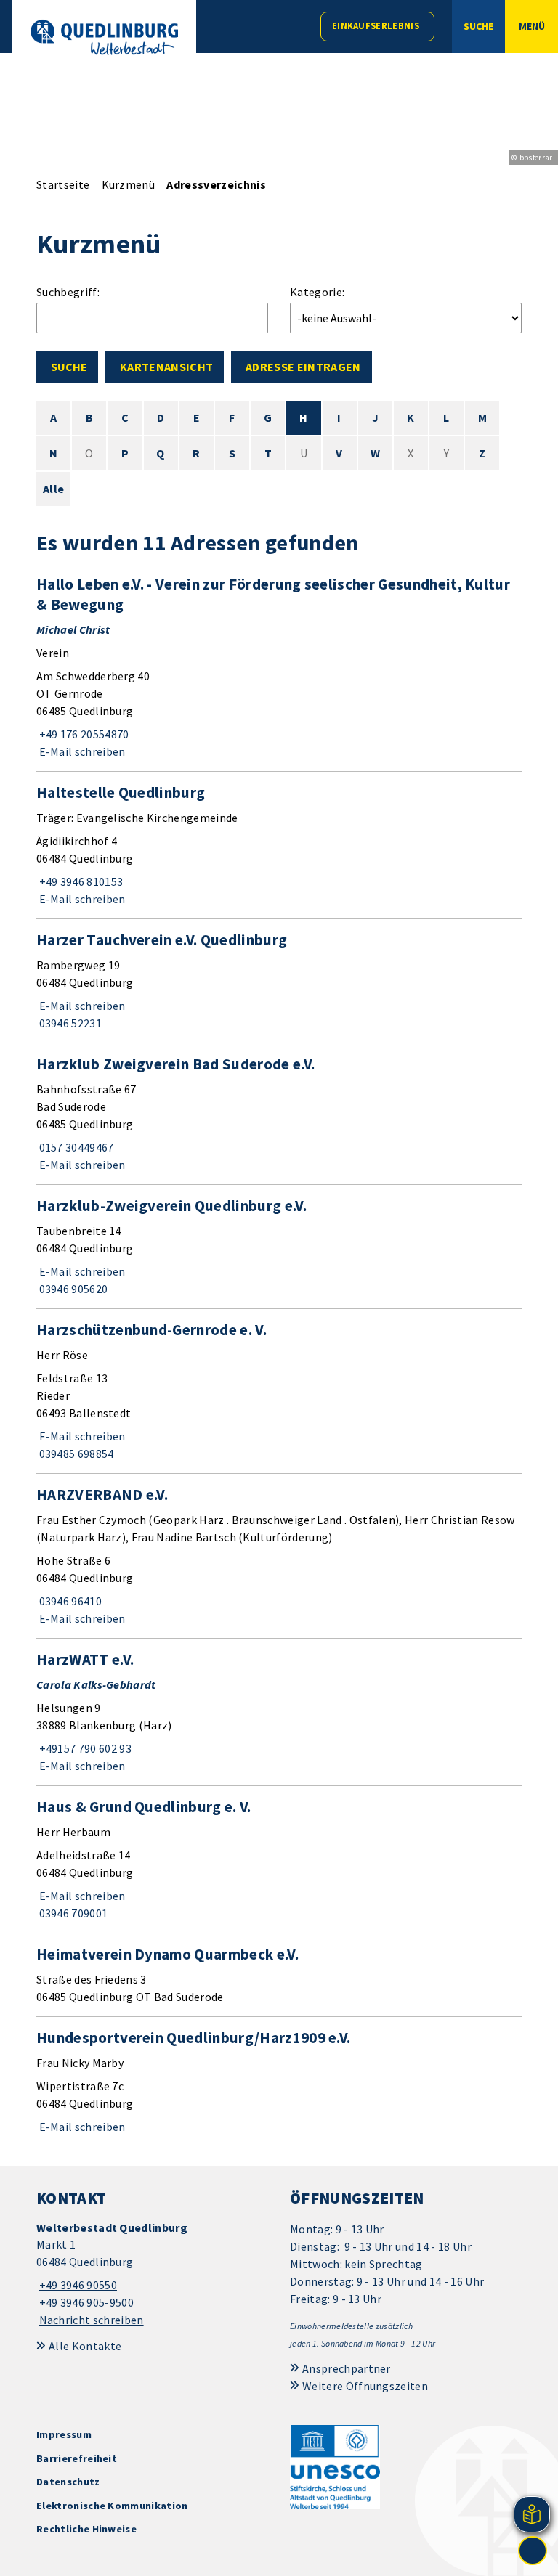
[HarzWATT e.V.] (279, 1712)
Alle (53, 489)
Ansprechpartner (347, 2368)
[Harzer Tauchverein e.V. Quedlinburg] (279, 981)
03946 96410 (69, 1601)
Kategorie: (317, 292)
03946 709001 (72, 1913)
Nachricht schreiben (92, 2320)
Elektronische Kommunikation (112, 2506)
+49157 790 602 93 (84, 1748)
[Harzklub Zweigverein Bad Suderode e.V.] (279, 1114)
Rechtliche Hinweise (86, 2529)
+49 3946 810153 (80, 881)
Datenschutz (68, 2482)
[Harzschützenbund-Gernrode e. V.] (279, 1391)
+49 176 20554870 (83, 734)
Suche (69, 367)
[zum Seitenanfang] (533, 2551)
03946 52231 (69, 1023)
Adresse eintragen (303, 367)
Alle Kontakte (85, 2346)
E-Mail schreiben (81, 751)
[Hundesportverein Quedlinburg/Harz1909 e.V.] (279, 2082)
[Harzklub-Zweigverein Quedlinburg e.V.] (279, 1247)
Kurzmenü (129, 184)
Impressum (64, 2434)
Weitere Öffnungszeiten (365, 2386)
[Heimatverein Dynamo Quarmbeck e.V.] (279, 1975)
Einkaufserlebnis (376, 26)
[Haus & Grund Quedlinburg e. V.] (279, 1859)
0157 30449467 (75, 1147)
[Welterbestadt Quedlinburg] (152, 2274)
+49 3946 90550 (77, 2285)
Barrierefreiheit (77, 2458)
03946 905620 (72, 1289)
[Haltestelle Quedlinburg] (279, 845)
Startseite (63, 184)
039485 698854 (75, 1454)
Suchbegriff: (68, 292)
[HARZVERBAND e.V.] (279, 1556)
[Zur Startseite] (104, 37)
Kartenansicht (166, 367)
